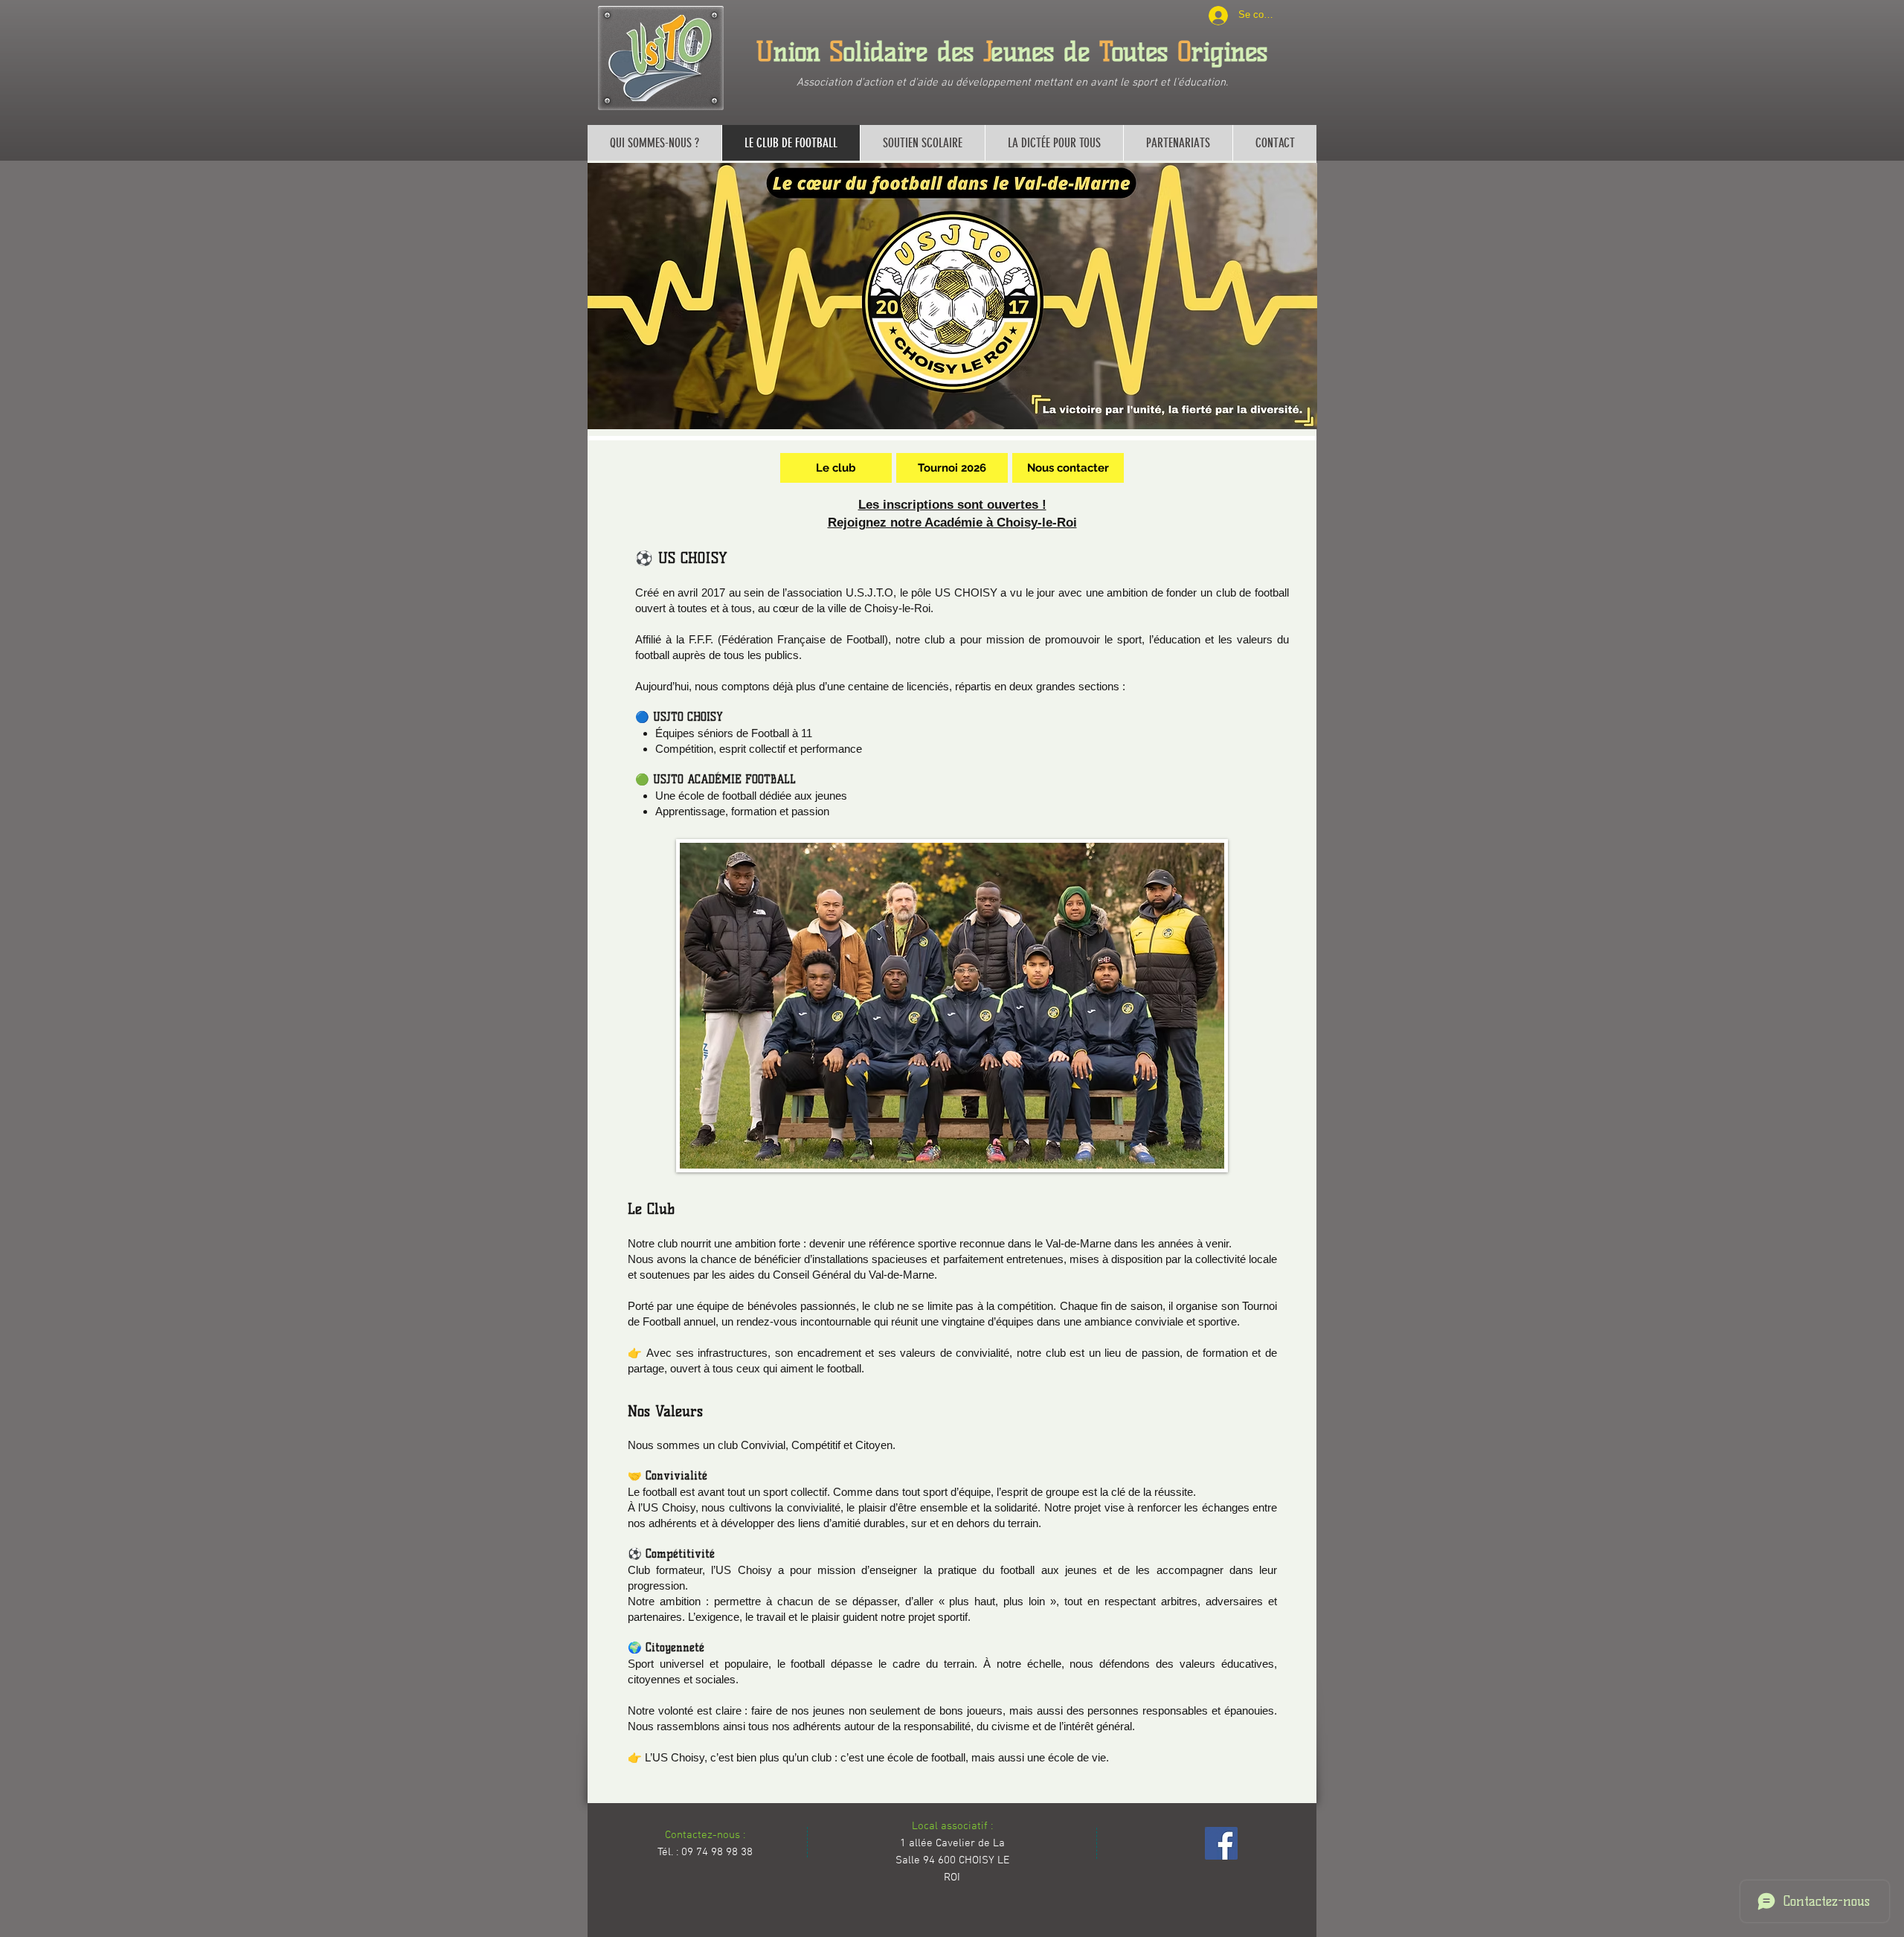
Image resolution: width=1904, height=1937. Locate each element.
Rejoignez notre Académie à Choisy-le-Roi (952, 523)
